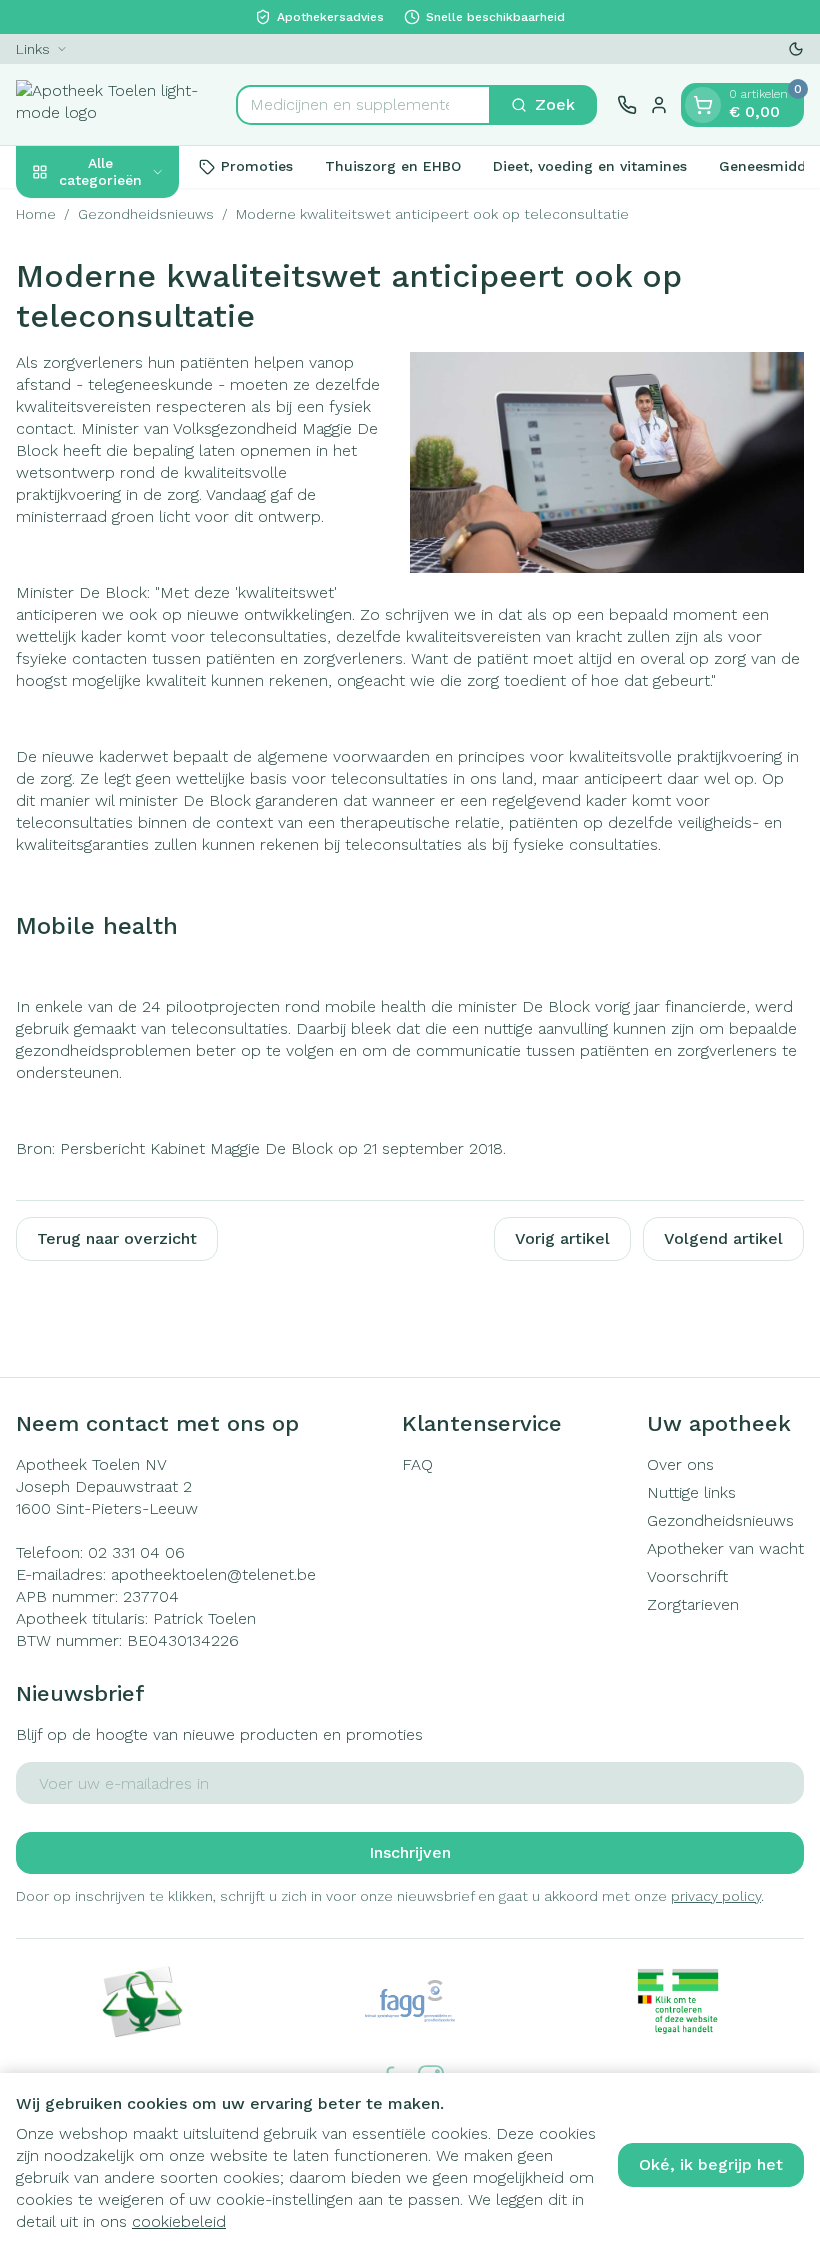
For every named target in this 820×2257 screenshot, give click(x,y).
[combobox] (363, 105)
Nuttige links (691, 1492)
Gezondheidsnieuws (146, 214)
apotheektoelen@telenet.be (213, 1574)
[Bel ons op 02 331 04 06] (627, 105)
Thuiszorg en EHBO (393, 166)
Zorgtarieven (693, 1604)
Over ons (680, 1464)
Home (36, 214)
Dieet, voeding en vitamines (590, 166)
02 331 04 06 (136, 1552)
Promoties (257, 166)
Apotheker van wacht (725, 1548)
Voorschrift (687, 1576)
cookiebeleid (179, 2221)
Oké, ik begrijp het (711, 2164)
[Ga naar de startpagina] (116, 104)
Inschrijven (410, 1852)
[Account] (659, 105)
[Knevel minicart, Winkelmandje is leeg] (703, 105)
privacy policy (716, 1896)
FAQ (417, 1464)
